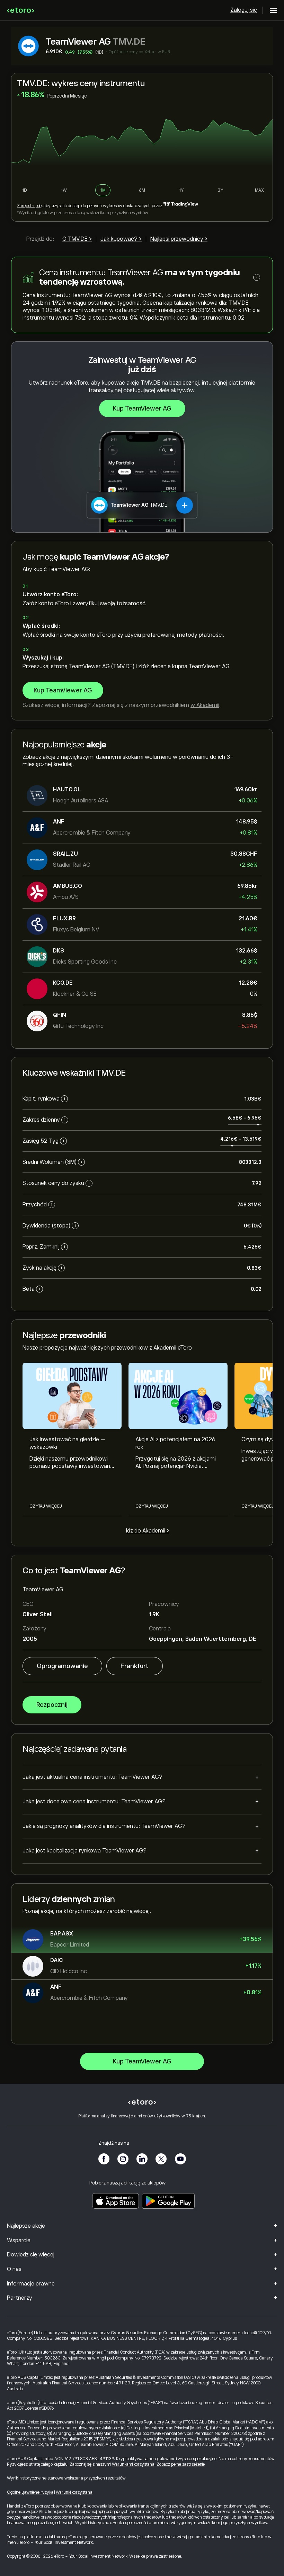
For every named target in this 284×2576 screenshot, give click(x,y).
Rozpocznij (52, 1705)
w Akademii (205, 705)
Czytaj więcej (46, 1506)
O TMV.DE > (77, 239)
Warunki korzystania (74, 2492)
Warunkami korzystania (133, 2464)
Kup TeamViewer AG (142, 408)
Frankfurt (135, 1666)
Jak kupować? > (121, 239)
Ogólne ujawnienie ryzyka (30, 2492)
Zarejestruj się (29, 206)
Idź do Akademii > (148, 1531)
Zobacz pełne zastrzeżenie (181, 2464)
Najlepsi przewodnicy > (179, 239)
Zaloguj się (244, 10)
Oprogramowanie (62, 1666)
